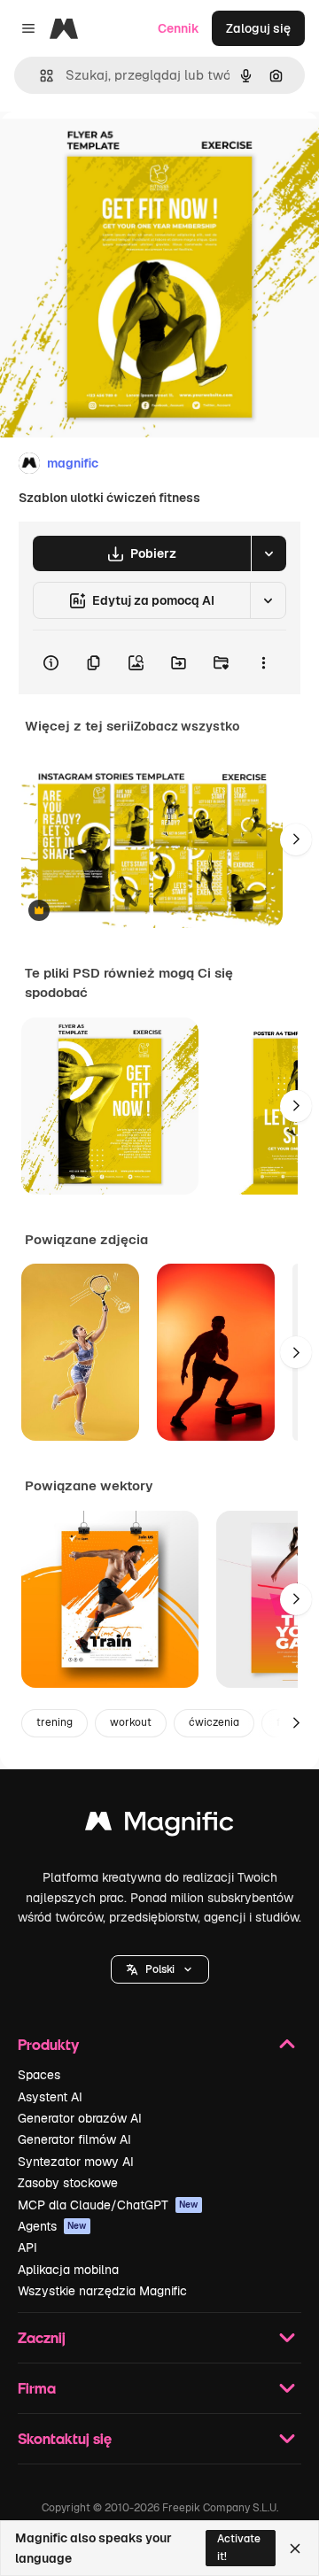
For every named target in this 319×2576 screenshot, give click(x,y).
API (27, 2247)
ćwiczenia (214, 1722)
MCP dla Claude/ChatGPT (108, 2205)
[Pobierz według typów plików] (268, 553)
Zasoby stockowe (68, 2183)
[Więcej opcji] (263, 662)
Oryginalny (122, 152)
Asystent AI (50, 2097)
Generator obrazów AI (80, 2118)
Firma (37, 2388)
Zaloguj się (258, 28)
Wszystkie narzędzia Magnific (102, 2291)
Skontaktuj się (65, 2438)
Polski (160, 1969)
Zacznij (42, 2337)
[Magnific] (159, 1826)
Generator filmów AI (74, 2139)
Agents (52, 2226)
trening (54, 1722)
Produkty (48, 2044)
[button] (160, 1969)
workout (131, 1722)
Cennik (179, 28)
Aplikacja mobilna (68, 2270)
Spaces (39, 2075)
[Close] (295, 2549)
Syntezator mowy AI (76, 2162)
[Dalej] (296, 839)
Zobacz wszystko (187, 726)
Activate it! (239, 2547)
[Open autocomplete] (39, 76)
